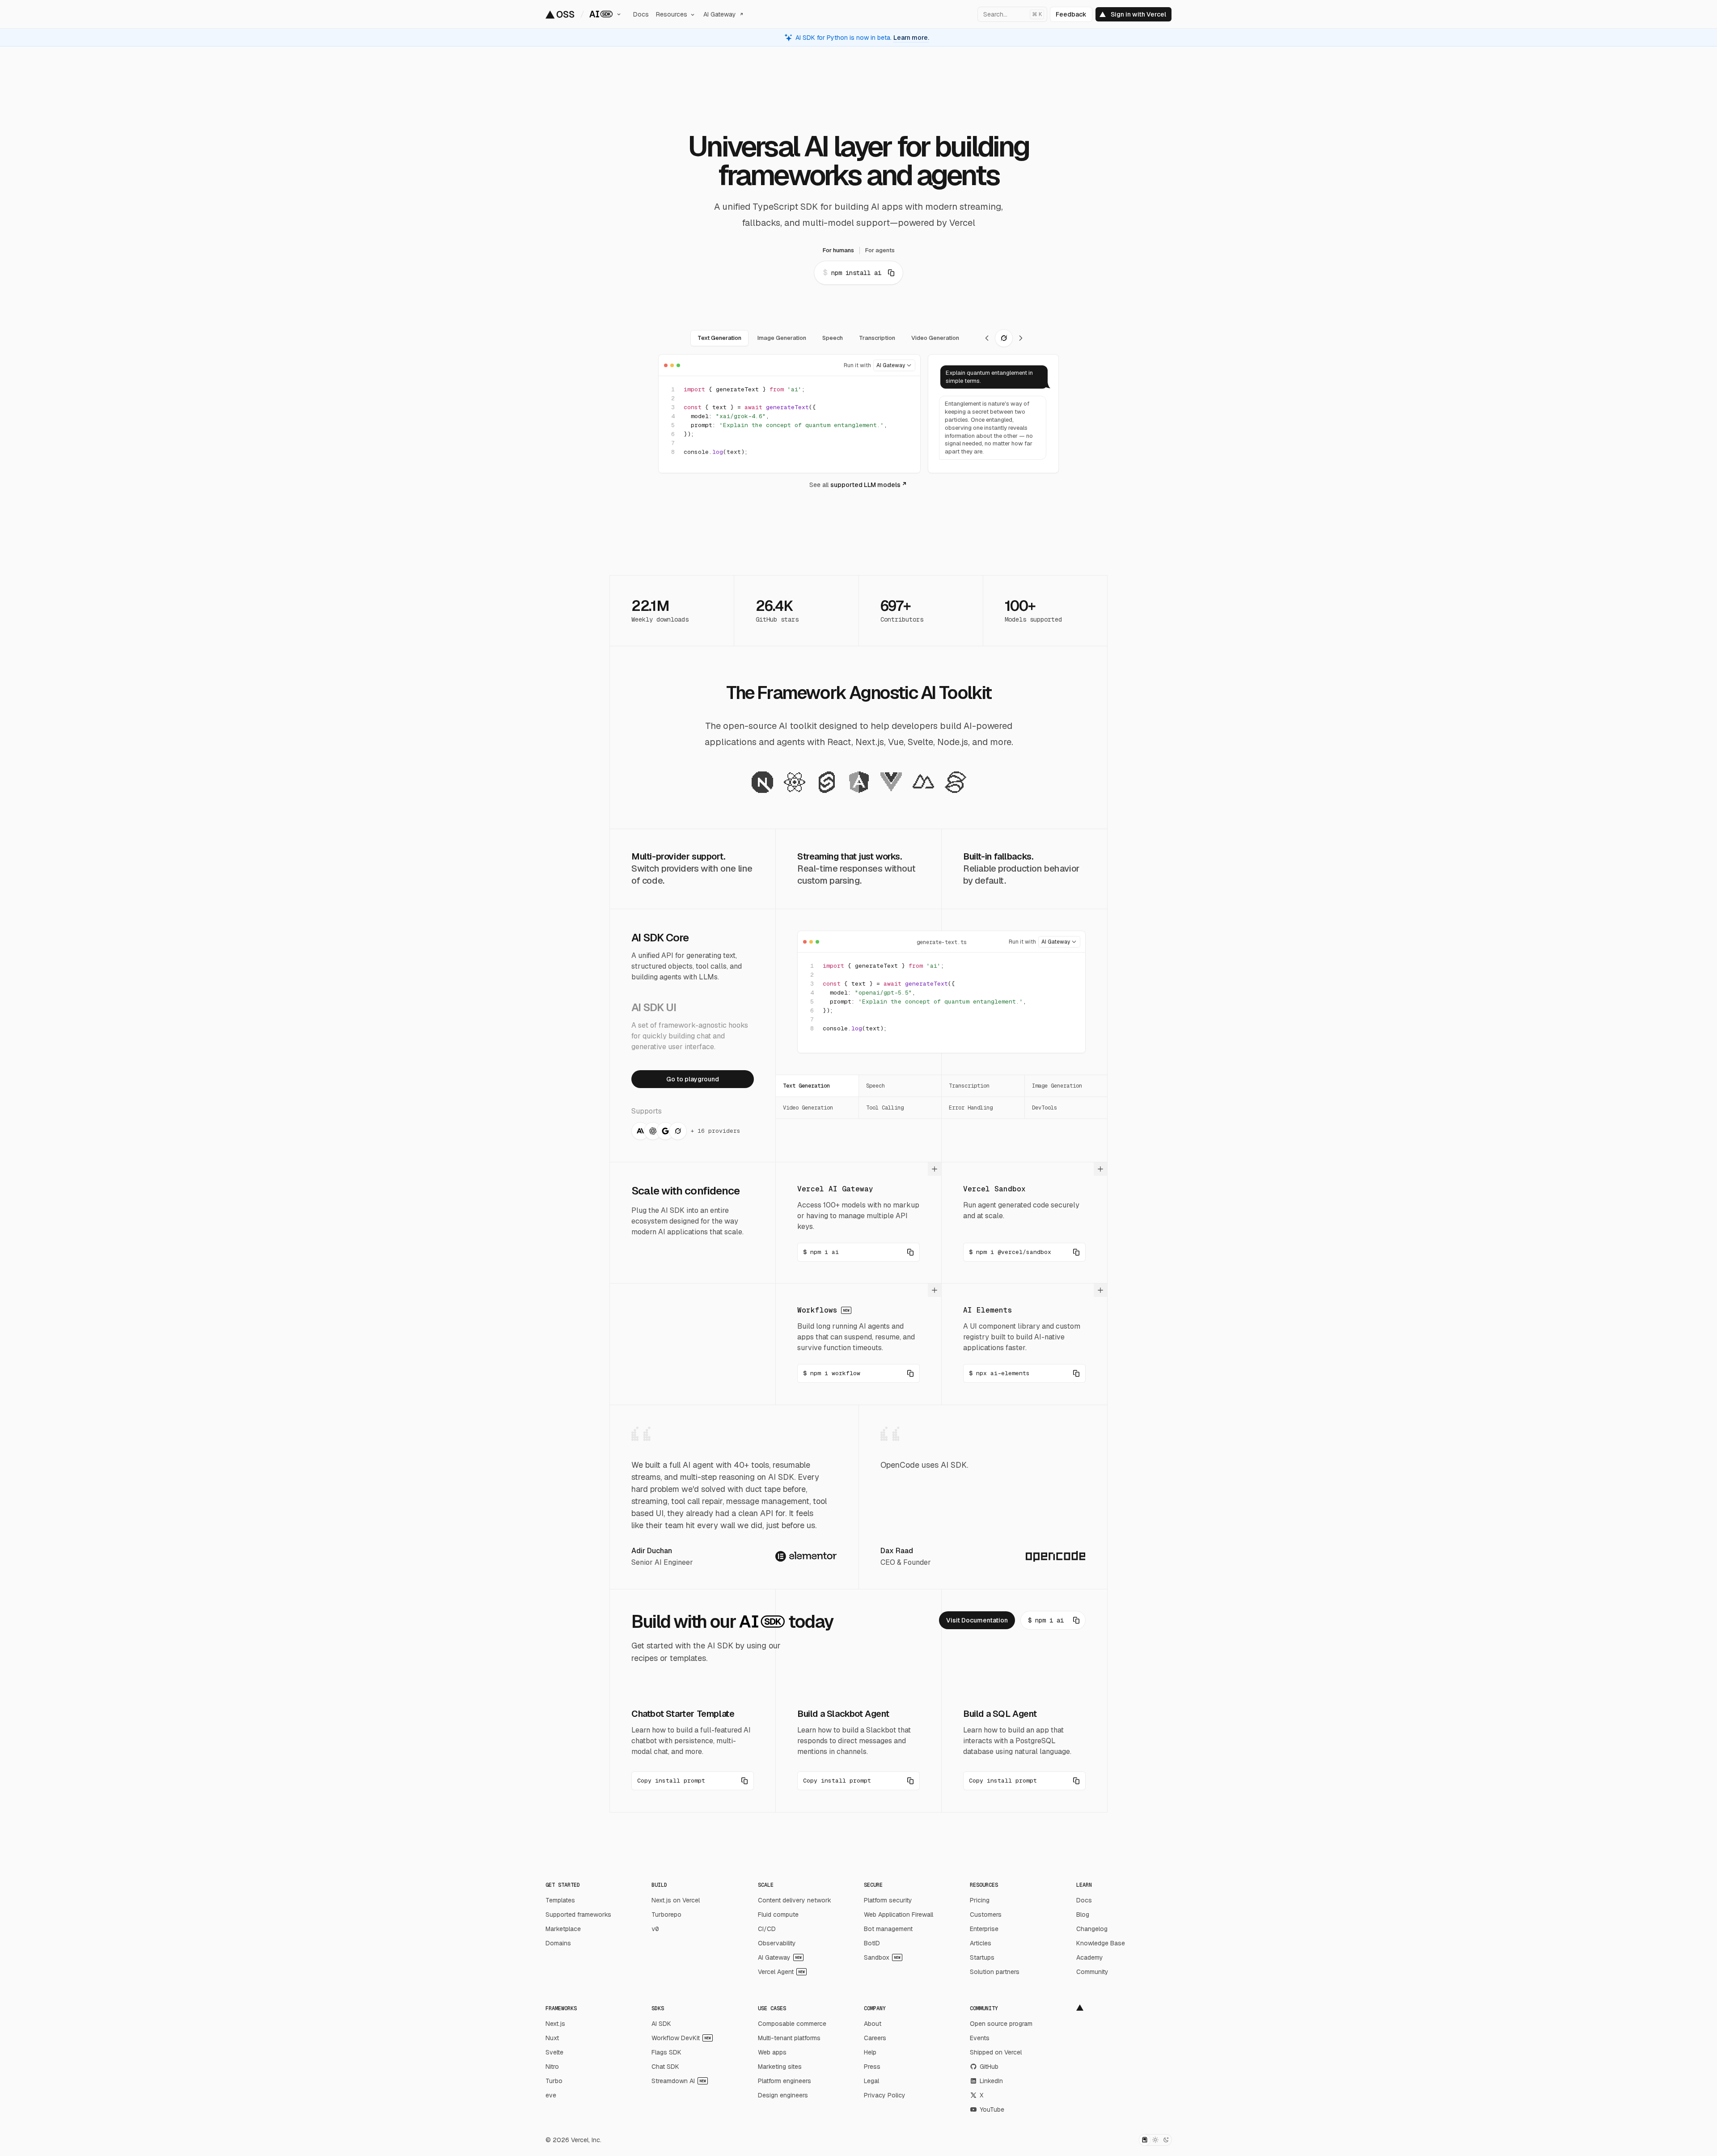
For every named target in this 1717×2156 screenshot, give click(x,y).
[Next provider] (1021, 338)
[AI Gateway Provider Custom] (894, 365)
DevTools (1045, 1108)
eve (551, 2095)
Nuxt (552, 2038)
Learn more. (911, 38)
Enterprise (984, 1929)
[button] (693, 1781)
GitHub (989, 2067)
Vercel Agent (781, 1972)
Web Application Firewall (899, 1915)
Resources (672, 14)
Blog (1083, 1915)
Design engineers (783, 2095)
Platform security (888, 1900)
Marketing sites (780, 2067)
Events (980, 2038)
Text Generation (806, 1086)
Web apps (772, 2052)
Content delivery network (795, 1900)
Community (1092, 1972)
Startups (982, 1957)
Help (870, 2052)
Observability (777, 1943)
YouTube (992, 2109)
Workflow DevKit (681, 2038)
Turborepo (666, 1915)
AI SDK (661, 2024)
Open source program (1001, 2024)
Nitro (552, 2067)
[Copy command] (891, 273)
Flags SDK (666, 2052)
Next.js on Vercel (676, 1900)
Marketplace (563, 1929)
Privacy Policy (885, 2095)
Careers (875, 2038)
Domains (558, 1943)
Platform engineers (784, 2081)
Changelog (1092, 1929)
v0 (655, 1929)
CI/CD (767, 1929)
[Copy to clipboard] (910, 1252)
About (873, 2024)
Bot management (888, 1929)
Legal (871, 2081)
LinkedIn (991, 2081)
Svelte (554, 2052)
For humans (838, 250)
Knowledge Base (1101, 1943)
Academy (1090, 1957)
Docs (1084, 1900)
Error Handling (971, 1108)
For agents (880, 250)
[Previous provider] (987, 338)
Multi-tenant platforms (789, 2038)
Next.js (555, 2024)
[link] (693, 1079)
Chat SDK (665, 2067)
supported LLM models (865, 485)
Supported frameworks (578, 1915)
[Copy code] (906, 390)
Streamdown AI (679, 2081)
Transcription (969, 1086)
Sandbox (882, 1957)
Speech (875, 1086)
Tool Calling (885, 1108)
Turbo (554, 2081)
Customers (986, 1915)
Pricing (980, 1900)
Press (872, 2067)
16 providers (719, 1131)
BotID (872, 1943)
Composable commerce (792, 2024)
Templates (560, 1900)
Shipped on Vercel (996, 2052)
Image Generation (1057, 1086)
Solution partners (995, 1972)
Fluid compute (778, 1915)
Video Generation (808, 1108)
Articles (981, 1943)
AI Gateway (780, 1957)
